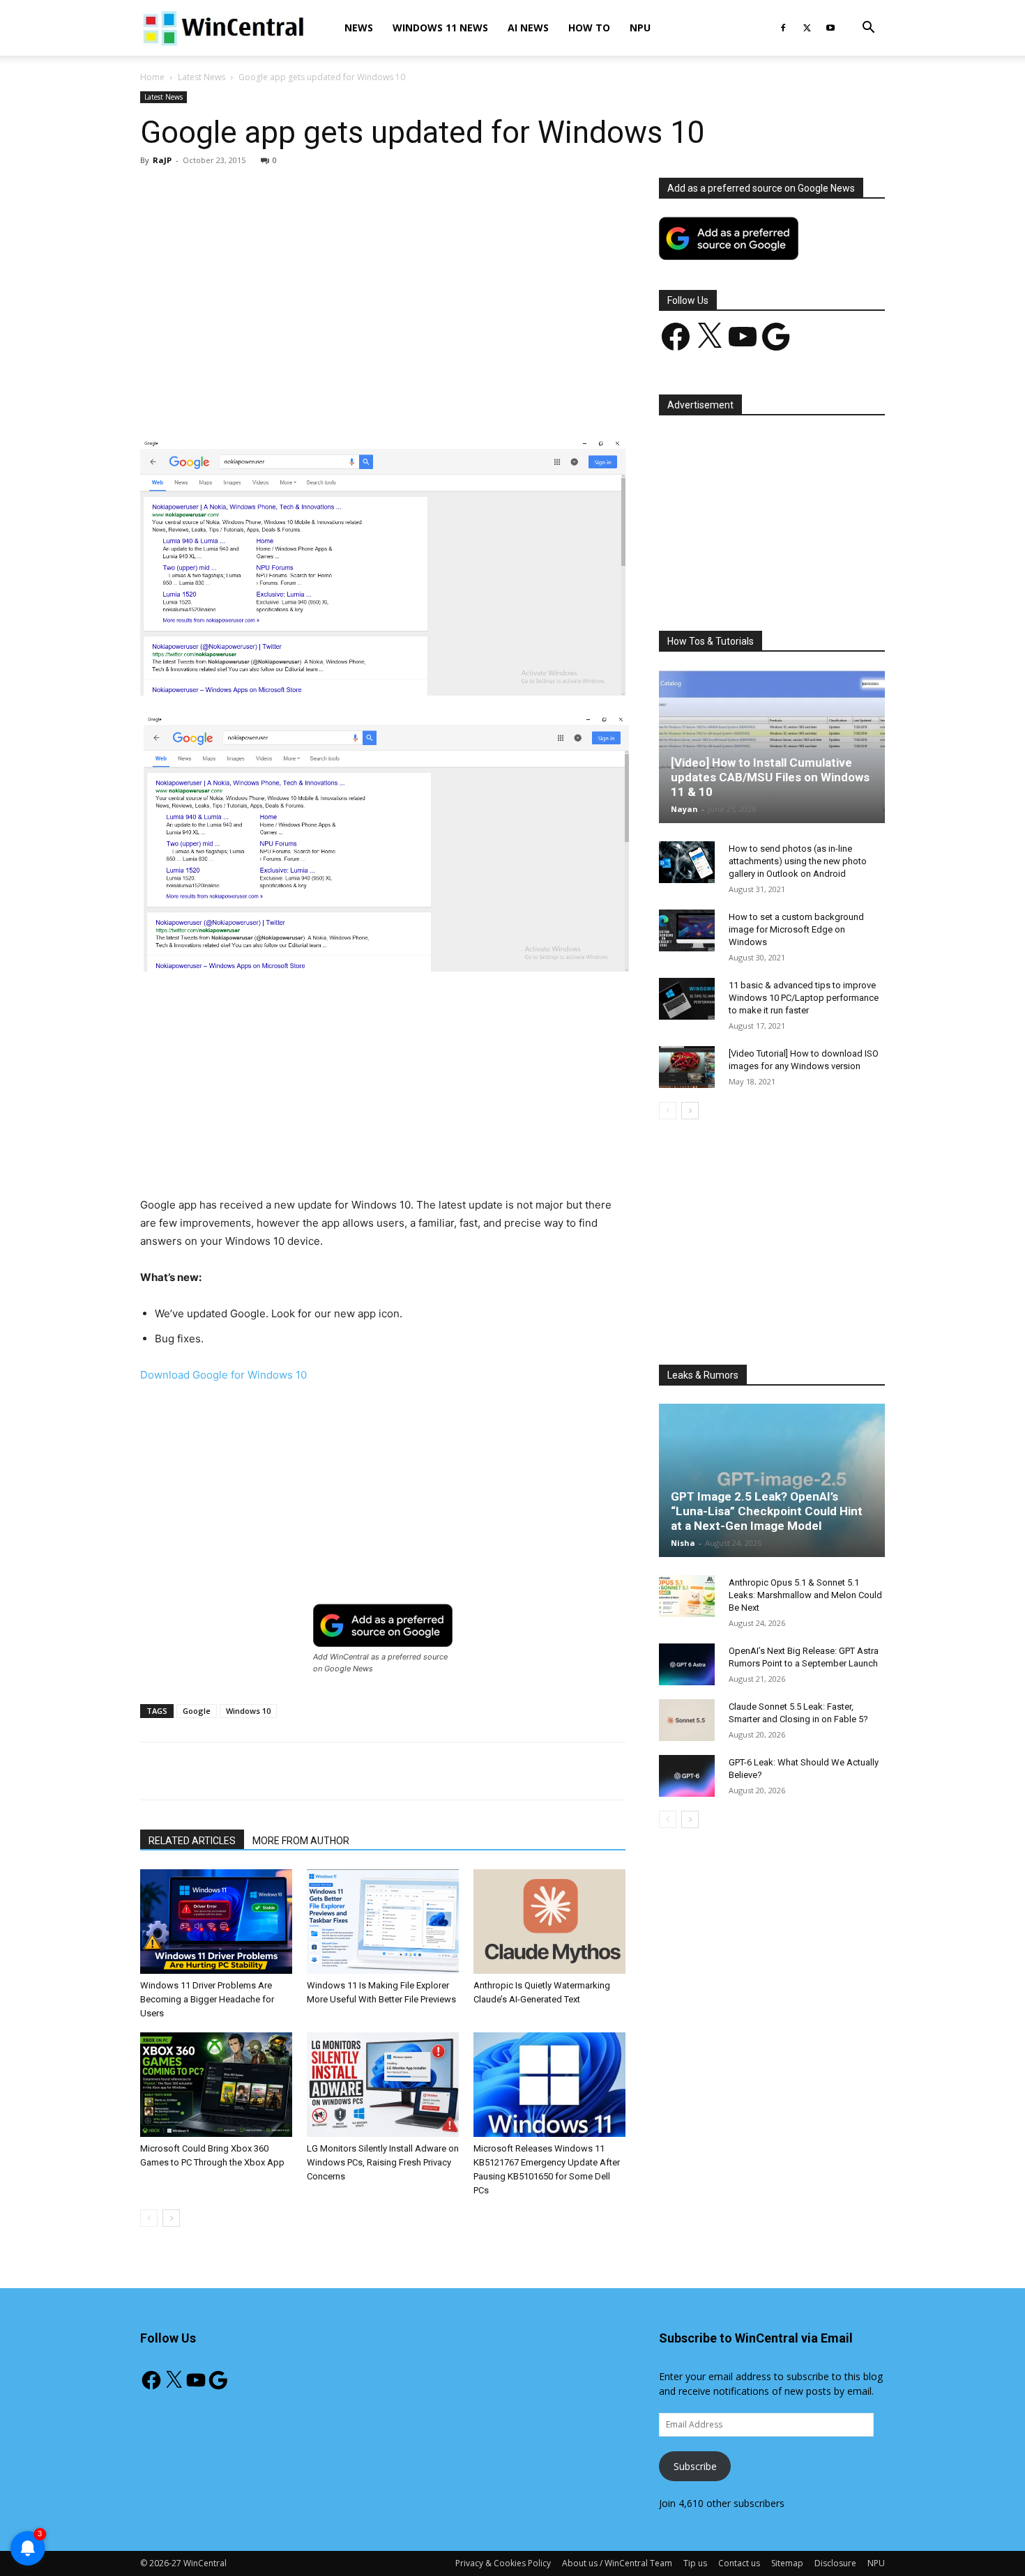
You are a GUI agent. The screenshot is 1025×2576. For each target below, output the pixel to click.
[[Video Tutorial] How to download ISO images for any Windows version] (687, 1067)
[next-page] (171, 2218)
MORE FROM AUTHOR (301, 1841)
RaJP (162, 160)
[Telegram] (431, 398)
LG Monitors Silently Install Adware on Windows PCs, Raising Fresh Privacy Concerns (383, 2162)
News (359, 28)
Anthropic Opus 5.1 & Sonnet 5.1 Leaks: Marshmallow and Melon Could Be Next (805, 1595)
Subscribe (695, 2466)
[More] (464, 398)
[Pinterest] (303, 398)
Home (152, 77)
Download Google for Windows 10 (223, 1375)
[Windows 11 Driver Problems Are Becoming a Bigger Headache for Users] (216, 1922)
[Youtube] (830, 28)
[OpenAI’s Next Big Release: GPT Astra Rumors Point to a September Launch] (687, 1664)
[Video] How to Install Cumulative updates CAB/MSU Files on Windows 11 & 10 (770, 777)
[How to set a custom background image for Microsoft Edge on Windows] (687, 930)
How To (589, 28)
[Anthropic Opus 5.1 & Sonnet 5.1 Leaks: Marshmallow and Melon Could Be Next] (687, 1596)
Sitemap (787, 2563)
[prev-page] (149, 2218)
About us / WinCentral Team (617, 2563)
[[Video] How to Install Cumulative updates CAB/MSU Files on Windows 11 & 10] (772, 746)
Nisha (683, 1543)
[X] (807, 28)
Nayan (684, 809)
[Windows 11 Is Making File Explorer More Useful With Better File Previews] (383, 1922)
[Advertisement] (383, 281)
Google (197, 1711)
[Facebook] (783, 28)
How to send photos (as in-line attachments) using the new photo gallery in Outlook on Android (798, 861)
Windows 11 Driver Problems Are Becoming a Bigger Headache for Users (207, 1999)
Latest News (202, 77)
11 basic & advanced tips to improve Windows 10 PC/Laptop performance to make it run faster (804, 998)
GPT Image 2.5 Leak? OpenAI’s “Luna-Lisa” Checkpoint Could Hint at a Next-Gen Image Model (767, 1511)
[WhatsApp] (335, 398)
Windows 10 (248, 1711)
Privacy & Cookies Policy (503, 2563)
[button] (868, 29)
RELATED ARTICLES (192, 1841)
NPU (640, 28)
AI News (528, 28)
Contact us (739, 2563)
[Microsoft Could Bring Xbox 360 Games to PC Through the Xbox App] (216, 2085)
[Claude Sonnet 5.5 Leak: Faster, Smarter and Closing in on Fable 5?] (687, 1720)
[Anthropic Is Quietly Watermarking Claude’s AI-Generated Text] (549, 1922)
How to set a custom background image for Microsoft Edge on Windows (796, 929)
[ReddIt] (399, 398)
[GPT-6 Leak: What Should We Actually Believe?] (687, 1776)
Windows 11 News (440, 28)
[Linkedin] (367, 398)
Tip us (695, 2563)
